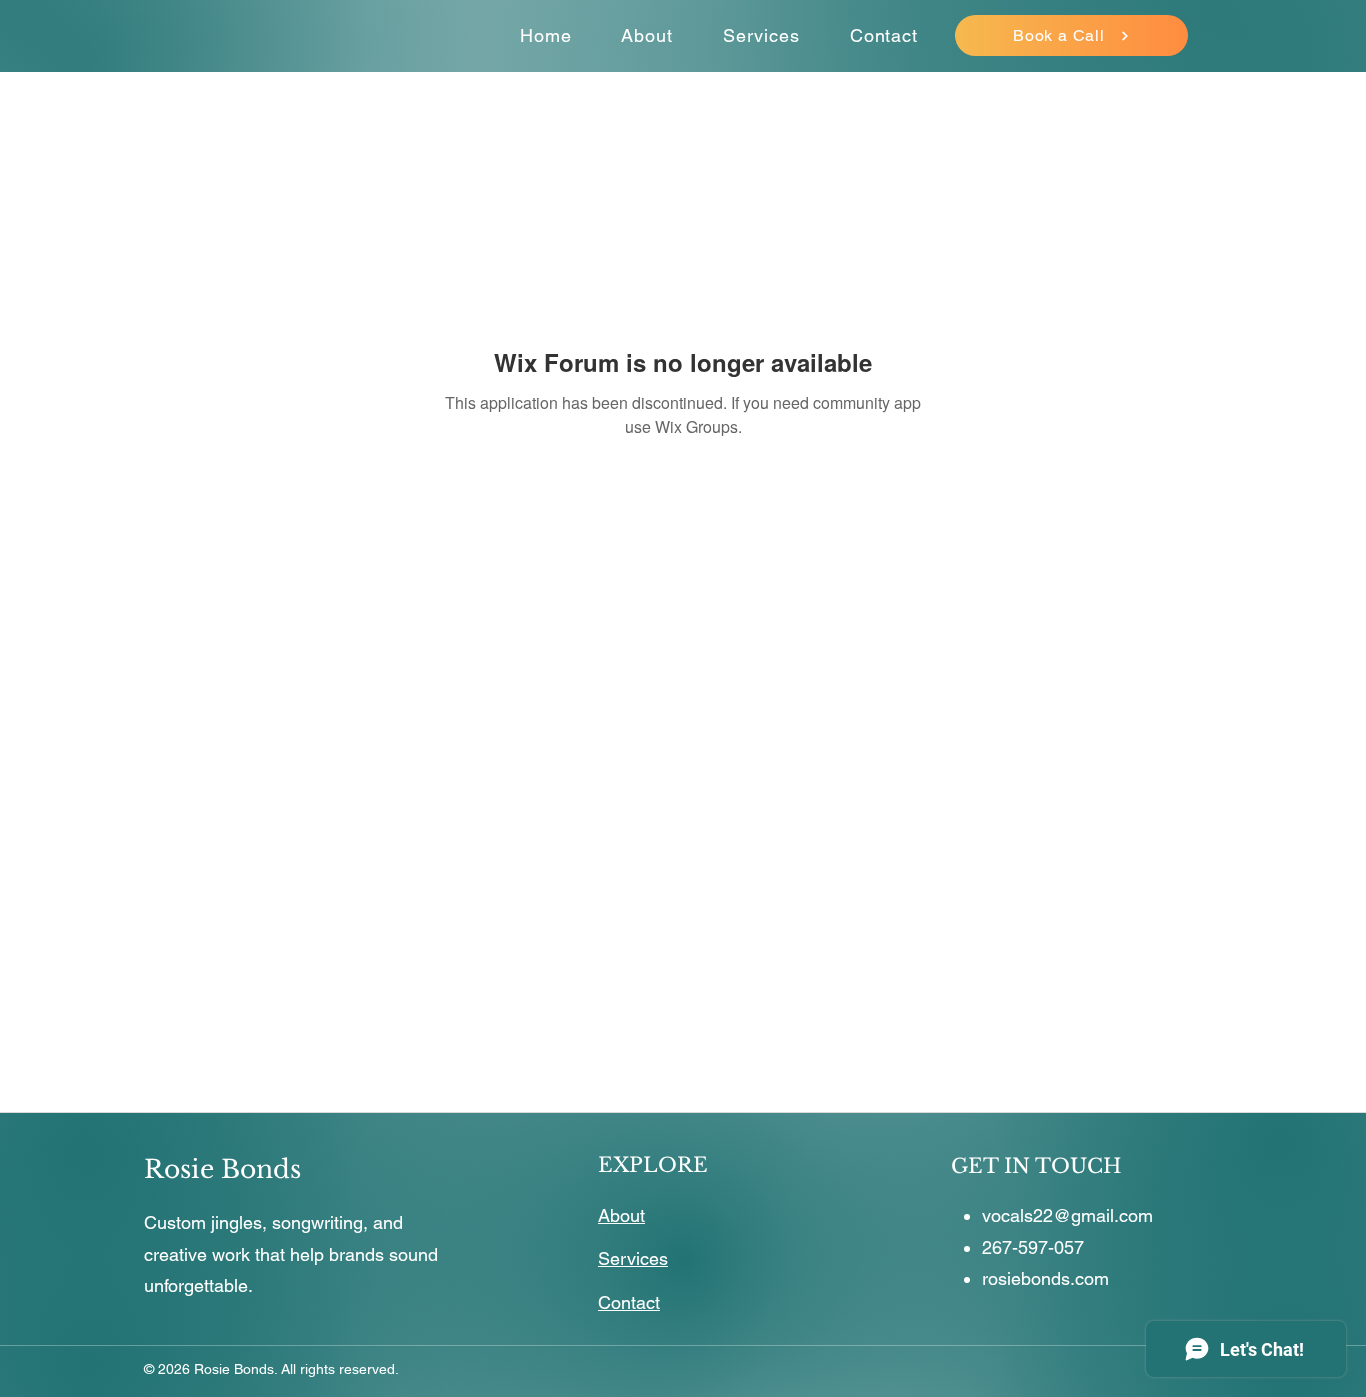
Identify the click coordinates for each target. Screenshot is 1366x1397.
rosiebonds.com (1045, 1278)
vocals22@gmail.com (1067, 1215)
